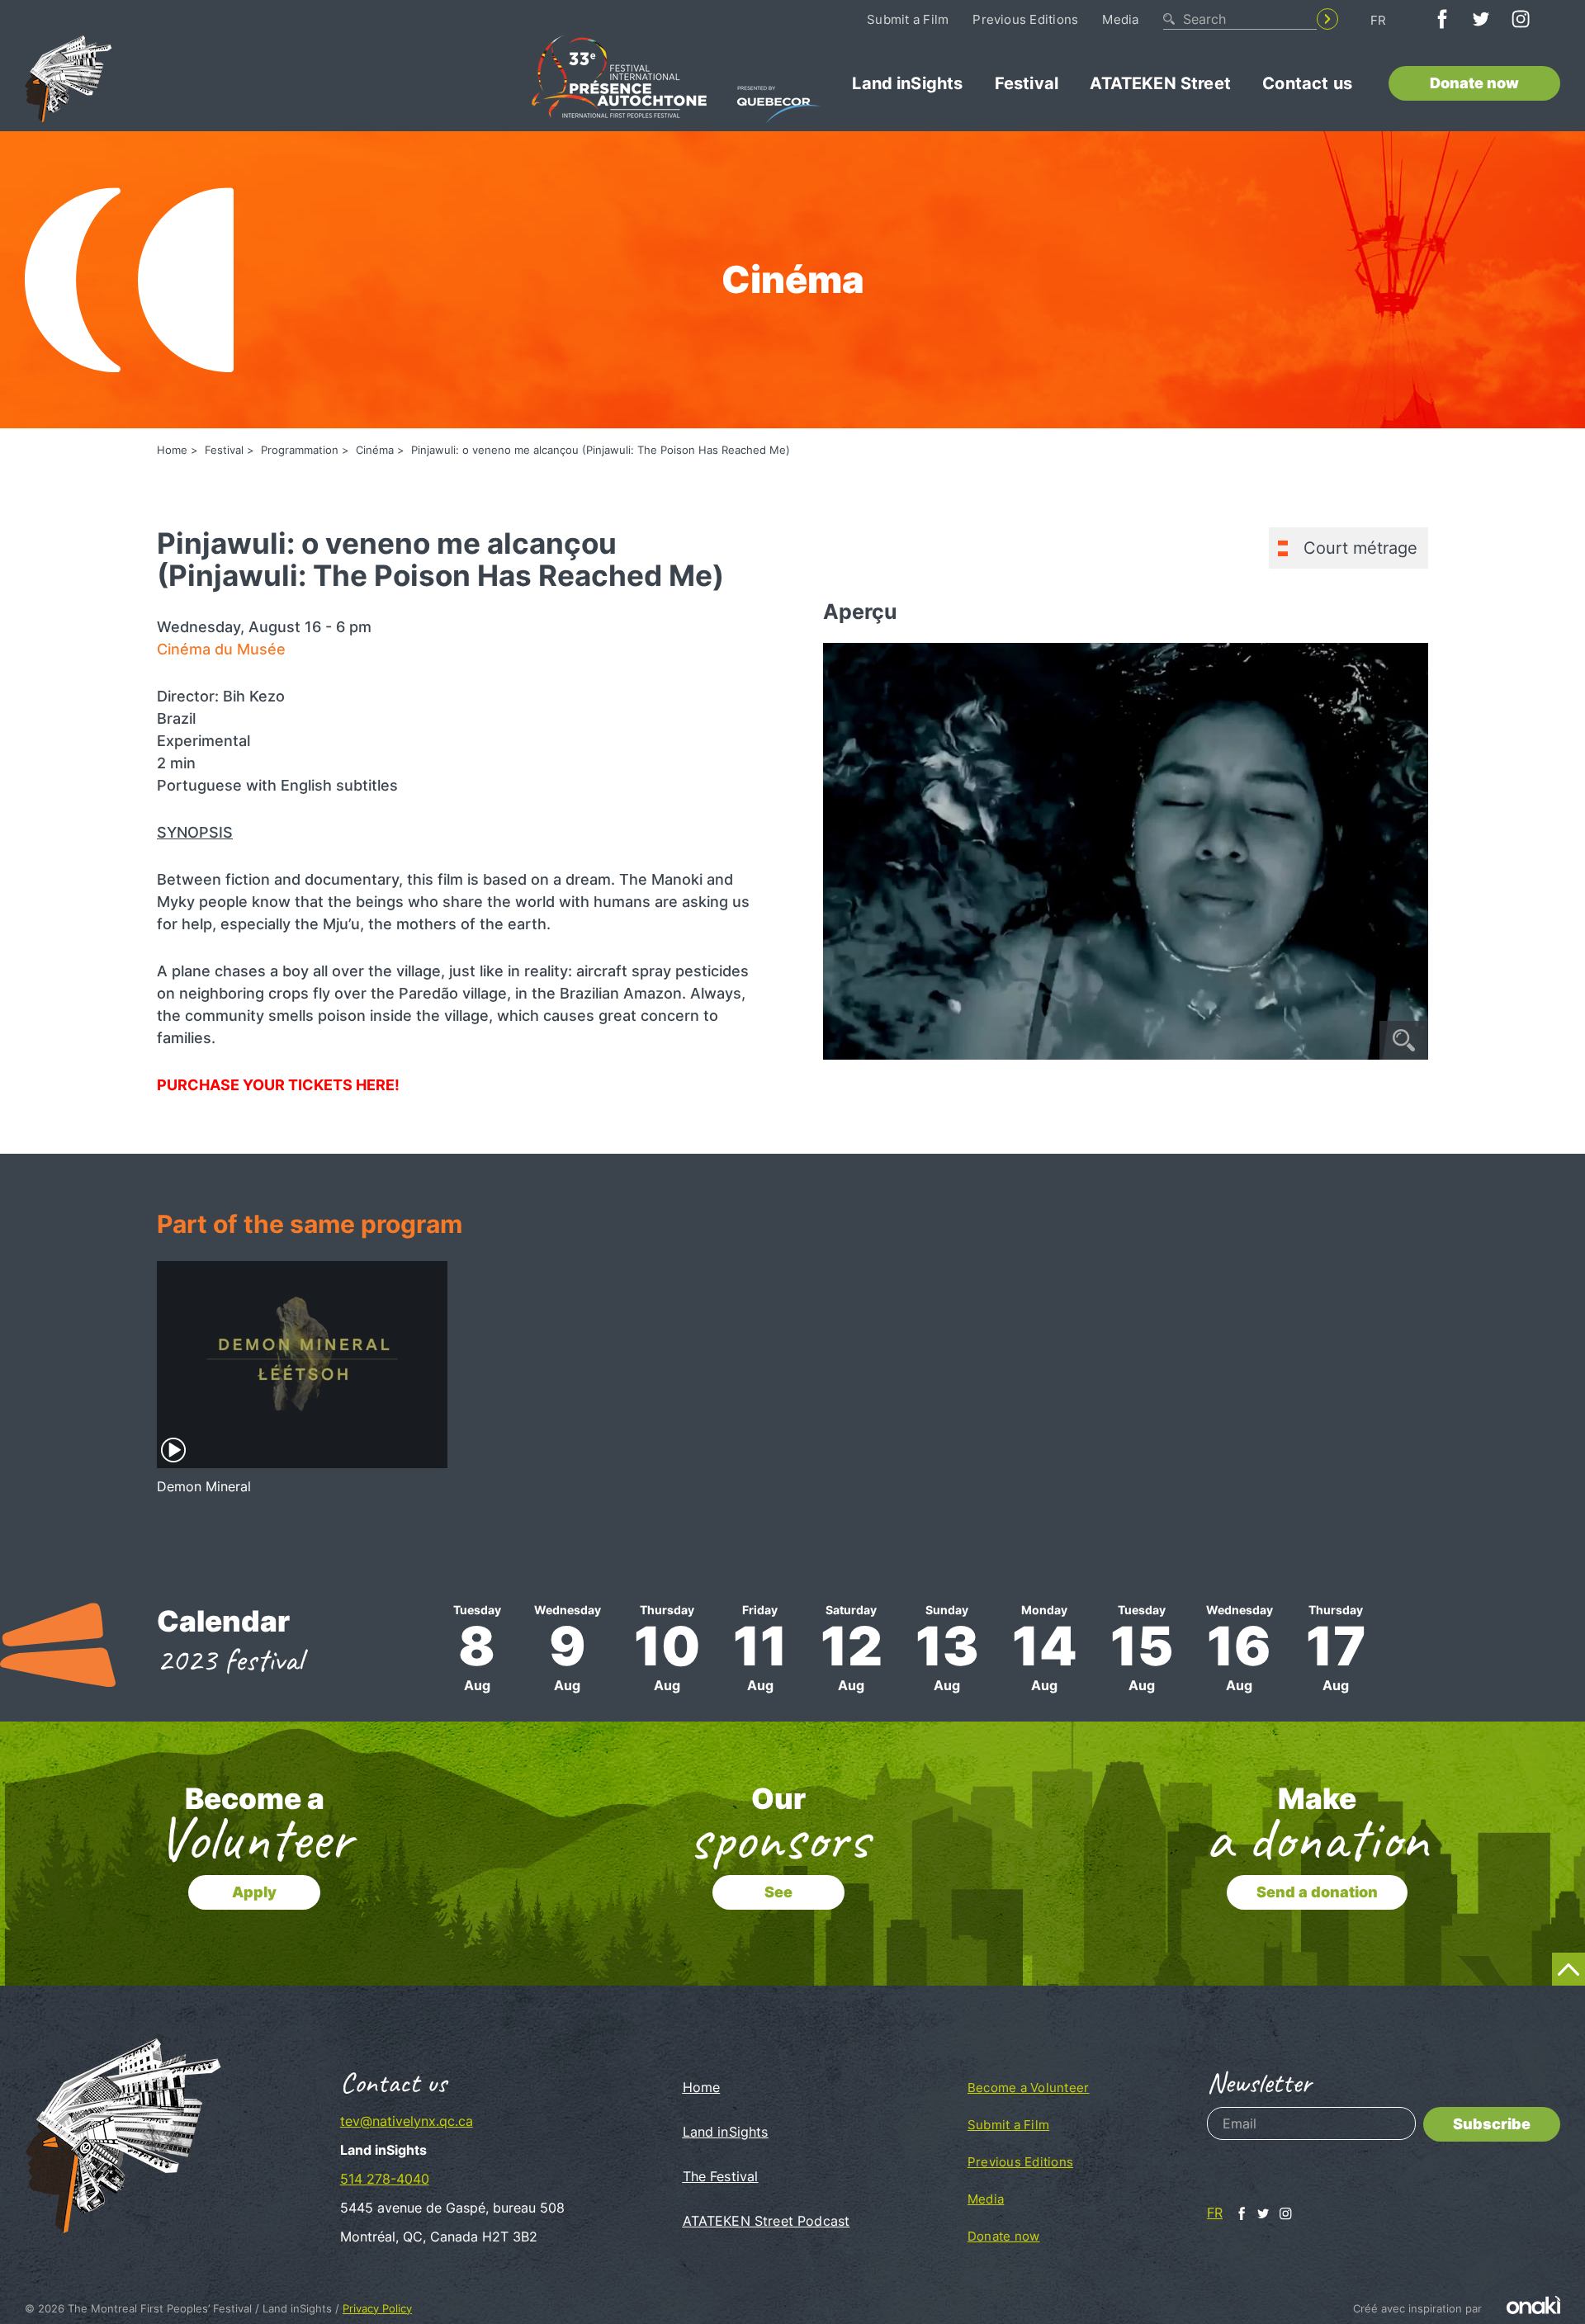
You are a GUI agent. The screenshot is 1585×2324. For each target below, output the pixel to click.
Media (1120, 19)
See (778, 1892)
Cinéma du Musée (221, 649)
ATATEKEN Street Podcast (766, 2221)
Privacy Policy (377, 2308)
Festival (1027, 83)
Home (172, 450)
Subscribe (1492, 2124)
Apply (254, 1892)
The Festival (721, 2176)
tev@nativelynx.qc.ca (407, 2121)
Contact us (1307, 83)
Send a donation (1317, 1892)
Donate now (1474, 83)
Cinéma (375, 450)
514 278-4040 (385, 2179)
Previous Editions (1025, 19)
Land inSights (907, 83)
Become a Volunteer (1028, 2088)
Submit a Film (908, 19)
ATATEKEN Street (1160, 83)
